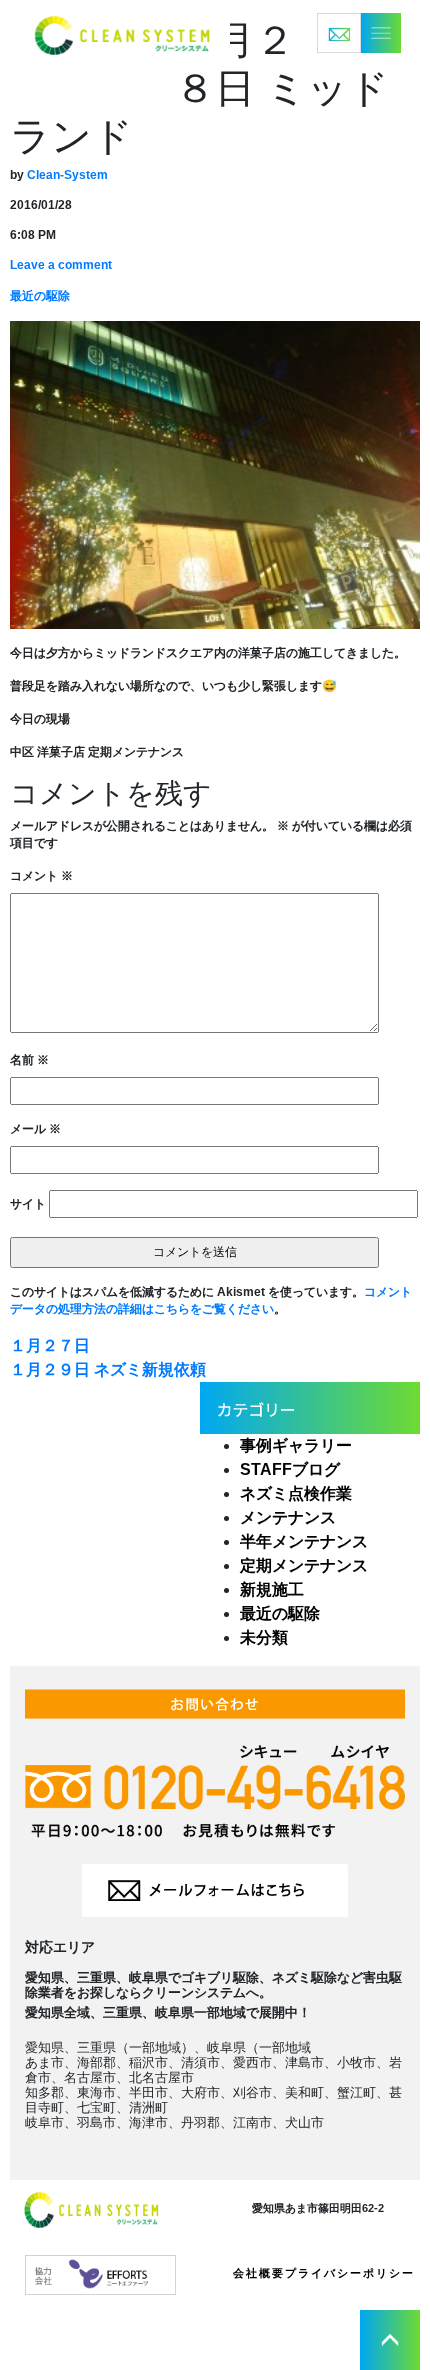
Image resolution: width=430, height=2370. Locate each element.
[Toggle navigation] (359, 33)
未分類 (264, 1637)
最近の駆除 (40, 296)
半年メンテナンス (304, 1541)
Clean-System (67, 175)
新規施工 (272, 1589)
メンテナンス (288, 1517)
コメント (41, 876)
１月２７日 (50, 1345)
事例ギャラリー (296, 1445)
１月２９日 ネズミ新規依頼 (108, 1369)
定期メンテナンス (304, 1565)
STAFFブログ (290, 1469)
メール (35, 1129)
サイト (28, 1204)
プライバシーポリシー (350, 2273)
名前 (29, 1060)
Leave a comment (61, 265)
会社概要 (259, 2273)
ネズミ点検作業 (296, 1493)
